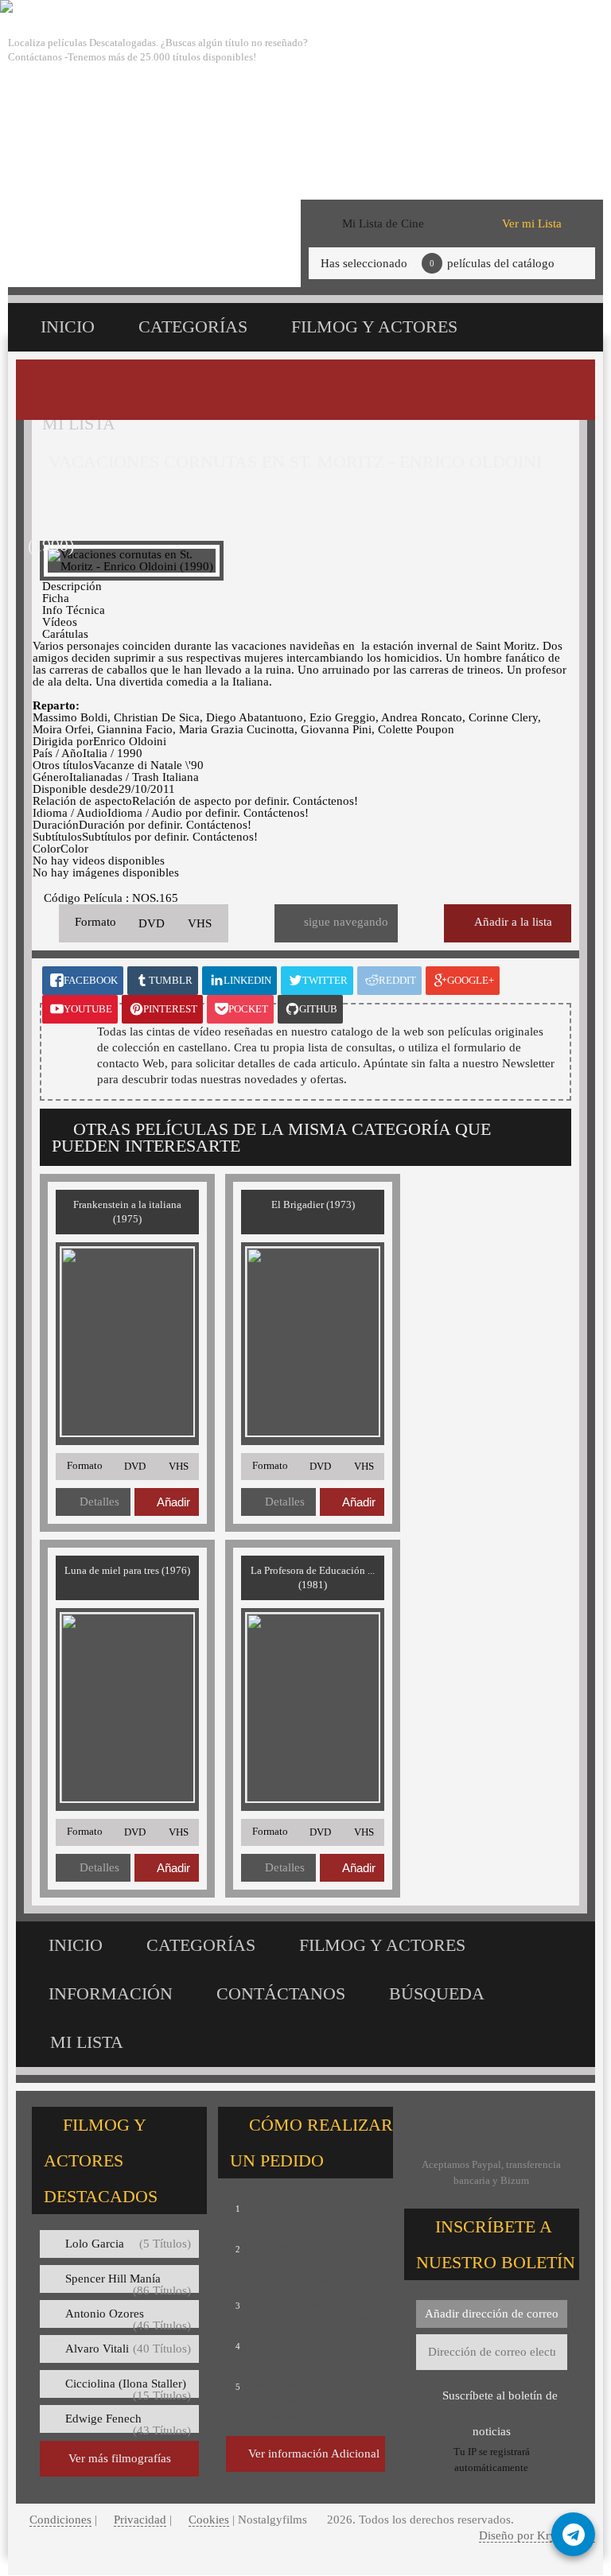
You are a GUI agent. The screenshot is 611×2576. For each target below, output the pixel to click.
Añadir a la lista (513, 922)
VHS (200, 923)
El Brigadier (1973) (313, 1204)
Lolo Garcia (128, 2244)
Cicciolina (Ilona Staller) (128, 2388)
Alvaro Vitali (128, 2349)
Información (111, 1993)
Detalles (99, 1502)
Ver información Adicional (314, 2454)
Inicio (68, 326)
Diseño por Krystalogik (537, 2535)
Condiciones (60, 2520)
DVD (152, 923)
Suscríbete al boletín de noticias (500, 2401)
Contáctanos (281, 1993)
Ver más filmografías (120, 2458)
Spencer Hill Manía (128, 2283)
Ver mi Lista (532, 223)
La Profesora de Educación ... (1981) (313, 1577)
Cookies (209, 2520)
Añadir (173, 1502)
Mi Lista (87, 2042)
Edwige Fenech (128, 2423)
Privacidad (140, 2520)
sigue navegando (346, 922)
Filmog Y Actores (374, 326)
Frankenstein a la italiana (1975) (127, 1212)
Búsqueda (437, 1993)
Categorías (193, 326)
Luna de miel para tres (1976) (127, 1570)
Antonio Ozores (128, 2318)
